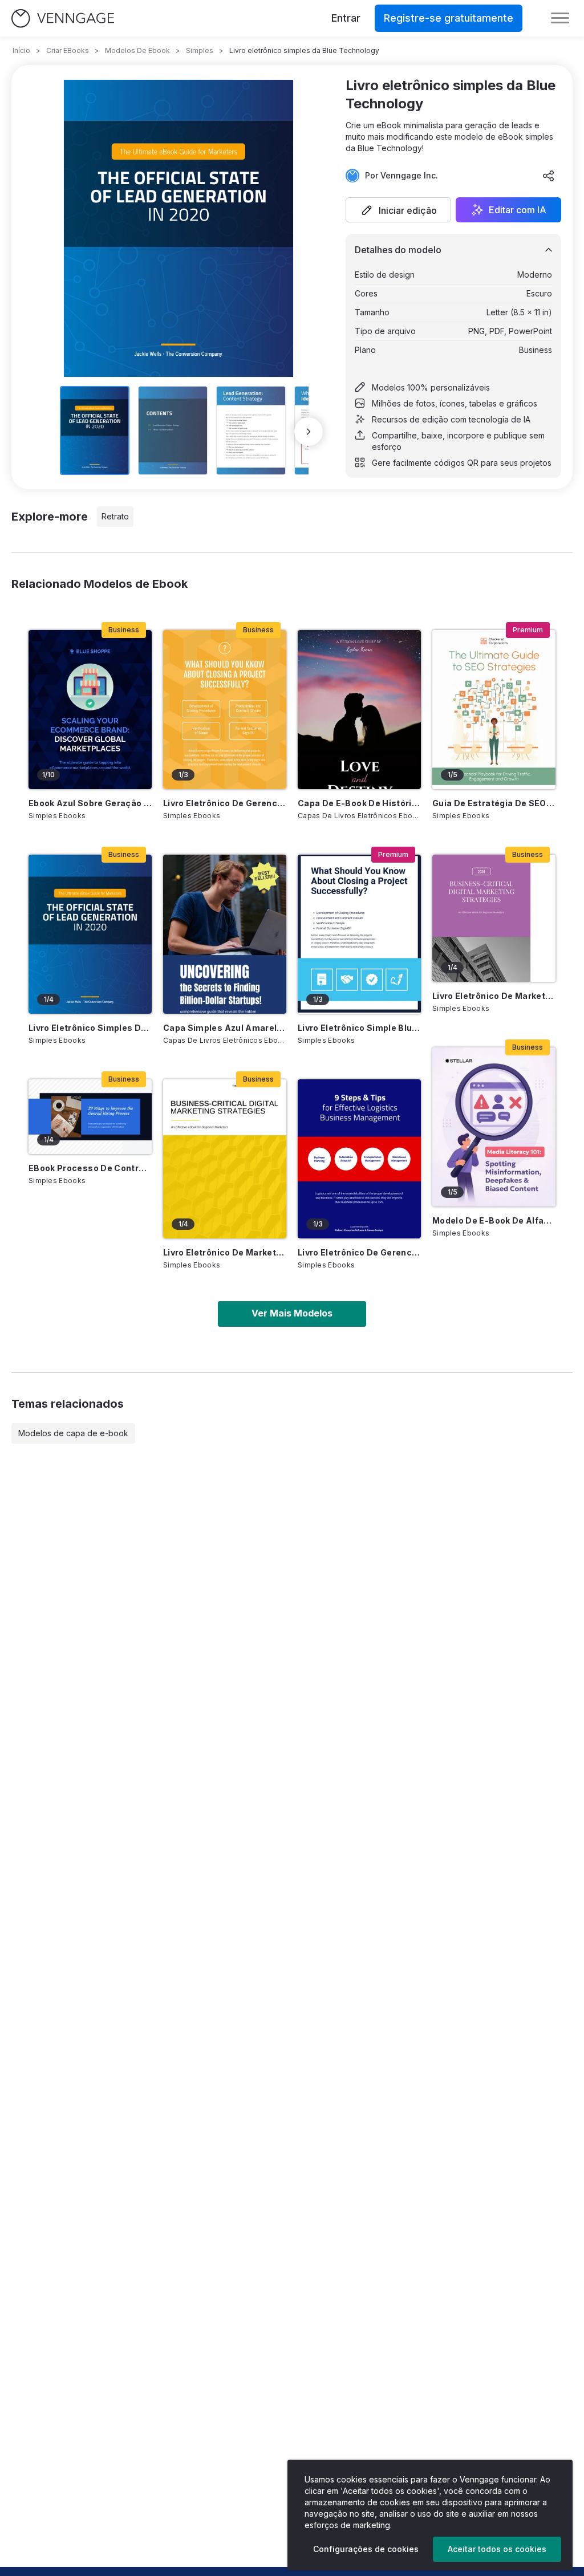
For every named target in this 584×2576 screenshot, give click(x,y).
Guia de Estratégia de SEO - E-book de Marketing (494, 803)
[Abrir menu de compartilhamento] (549, 176)
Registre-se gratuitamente (449, 18)
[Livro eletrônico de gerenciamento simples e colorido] (225, 710)
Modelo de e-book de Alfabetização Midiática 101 (494, 1220)
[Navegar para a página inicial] (63, 19)
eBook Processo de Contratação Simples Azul (90, 1168)
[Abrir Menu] (560, 18)
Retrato (115, 516)
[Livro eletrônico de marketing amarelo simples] (225, 1159)
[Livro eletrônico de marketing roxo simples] (494, 918)
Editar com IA (518, 210)
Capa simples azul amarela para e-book (225, 1028)
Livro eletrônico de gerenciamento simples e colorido (225, 803)
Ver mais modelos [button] (292, 1313)
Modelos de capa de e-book (73, 1433)
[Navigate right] (309, 432)
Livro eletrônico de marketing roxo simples (494, 996)
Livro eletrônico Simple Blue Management (359, 1028)
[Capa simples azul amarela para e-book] (225, 934)
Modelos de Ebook (137, 50)
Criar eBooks (68, 50)
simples (200, 50)
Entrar (346, 18)
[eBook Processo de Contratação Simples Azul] (90, 1117)
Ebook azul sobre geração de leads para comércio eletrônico (90, 803)
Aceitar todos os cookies (497, 2549)
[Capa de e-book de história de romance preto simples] (359, 710)
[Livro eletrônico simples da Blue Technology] (90, 934)
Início (21, 50)
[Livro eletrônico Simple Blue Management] (359, 934)
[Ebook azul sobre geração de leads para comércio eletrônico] (90, 710)
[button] (398, 210)
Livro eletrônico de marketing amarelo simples (225, 1252)
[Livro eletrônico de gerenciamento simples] (359, 1159)
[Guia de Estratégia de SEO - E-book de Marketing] (494, 710)
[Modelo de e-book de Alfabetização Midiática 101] (494, 1127)
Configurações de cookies (366, 2549)
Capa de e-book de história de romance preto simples (359, 803)
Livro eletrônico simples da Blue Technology (90, 1028)
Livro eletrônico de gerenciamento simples (359, 1252)
